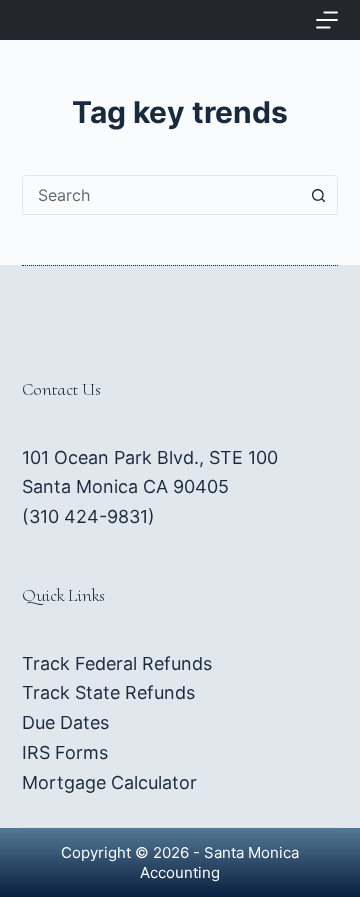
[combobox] (161, 195)
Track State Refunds (108, 692)
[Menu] (327, 20)
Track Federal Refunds (117, 663)
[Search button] (318, 195)
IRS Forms (65, 752)
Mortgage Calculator (109, 782)
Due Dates (65, 722)
